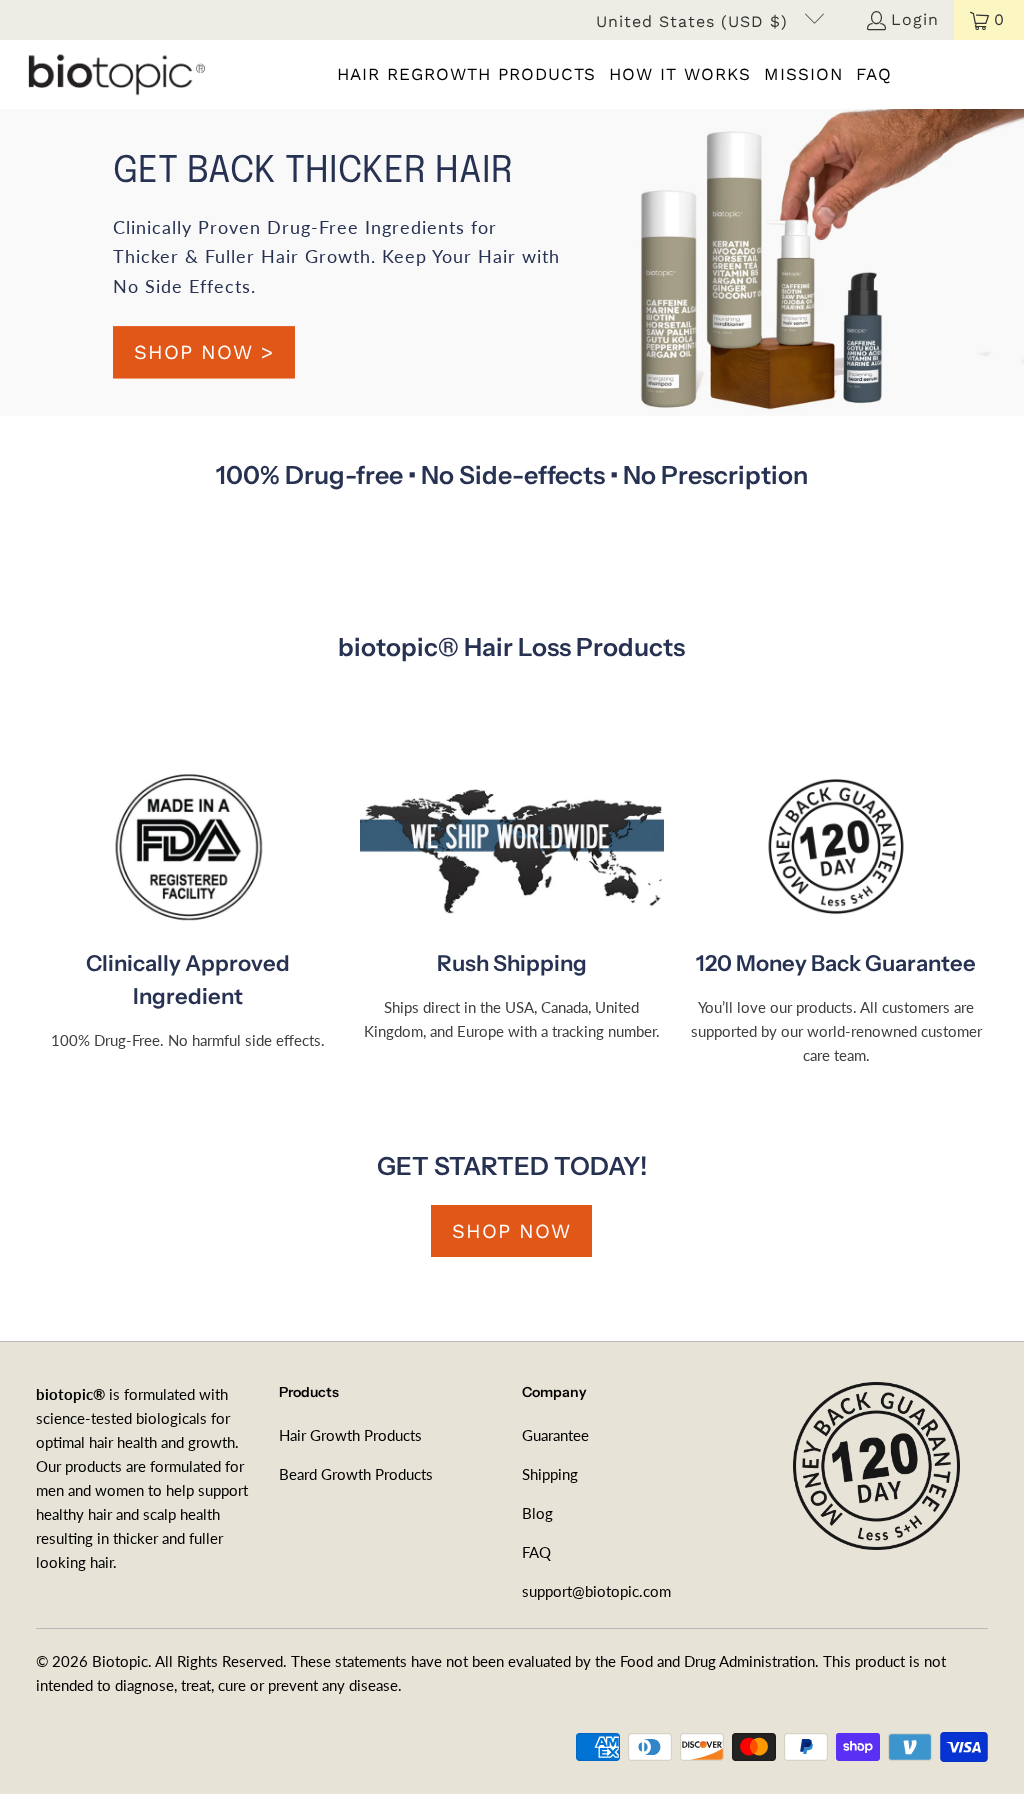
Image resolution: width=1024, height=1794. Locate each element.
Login (915, 19)
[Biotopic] (112, 74)
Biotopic (120, 1661)
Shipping (550, 1474)
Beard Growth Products (356, 1474)
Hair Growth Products (350, 1435)
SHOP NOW (511, 1231)
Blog (537, 1513)
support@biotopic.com (596, 1591)
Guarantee (555, 1435)
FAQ (536, 1552)
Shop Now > (204, 352)
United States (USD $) (695, 21)
